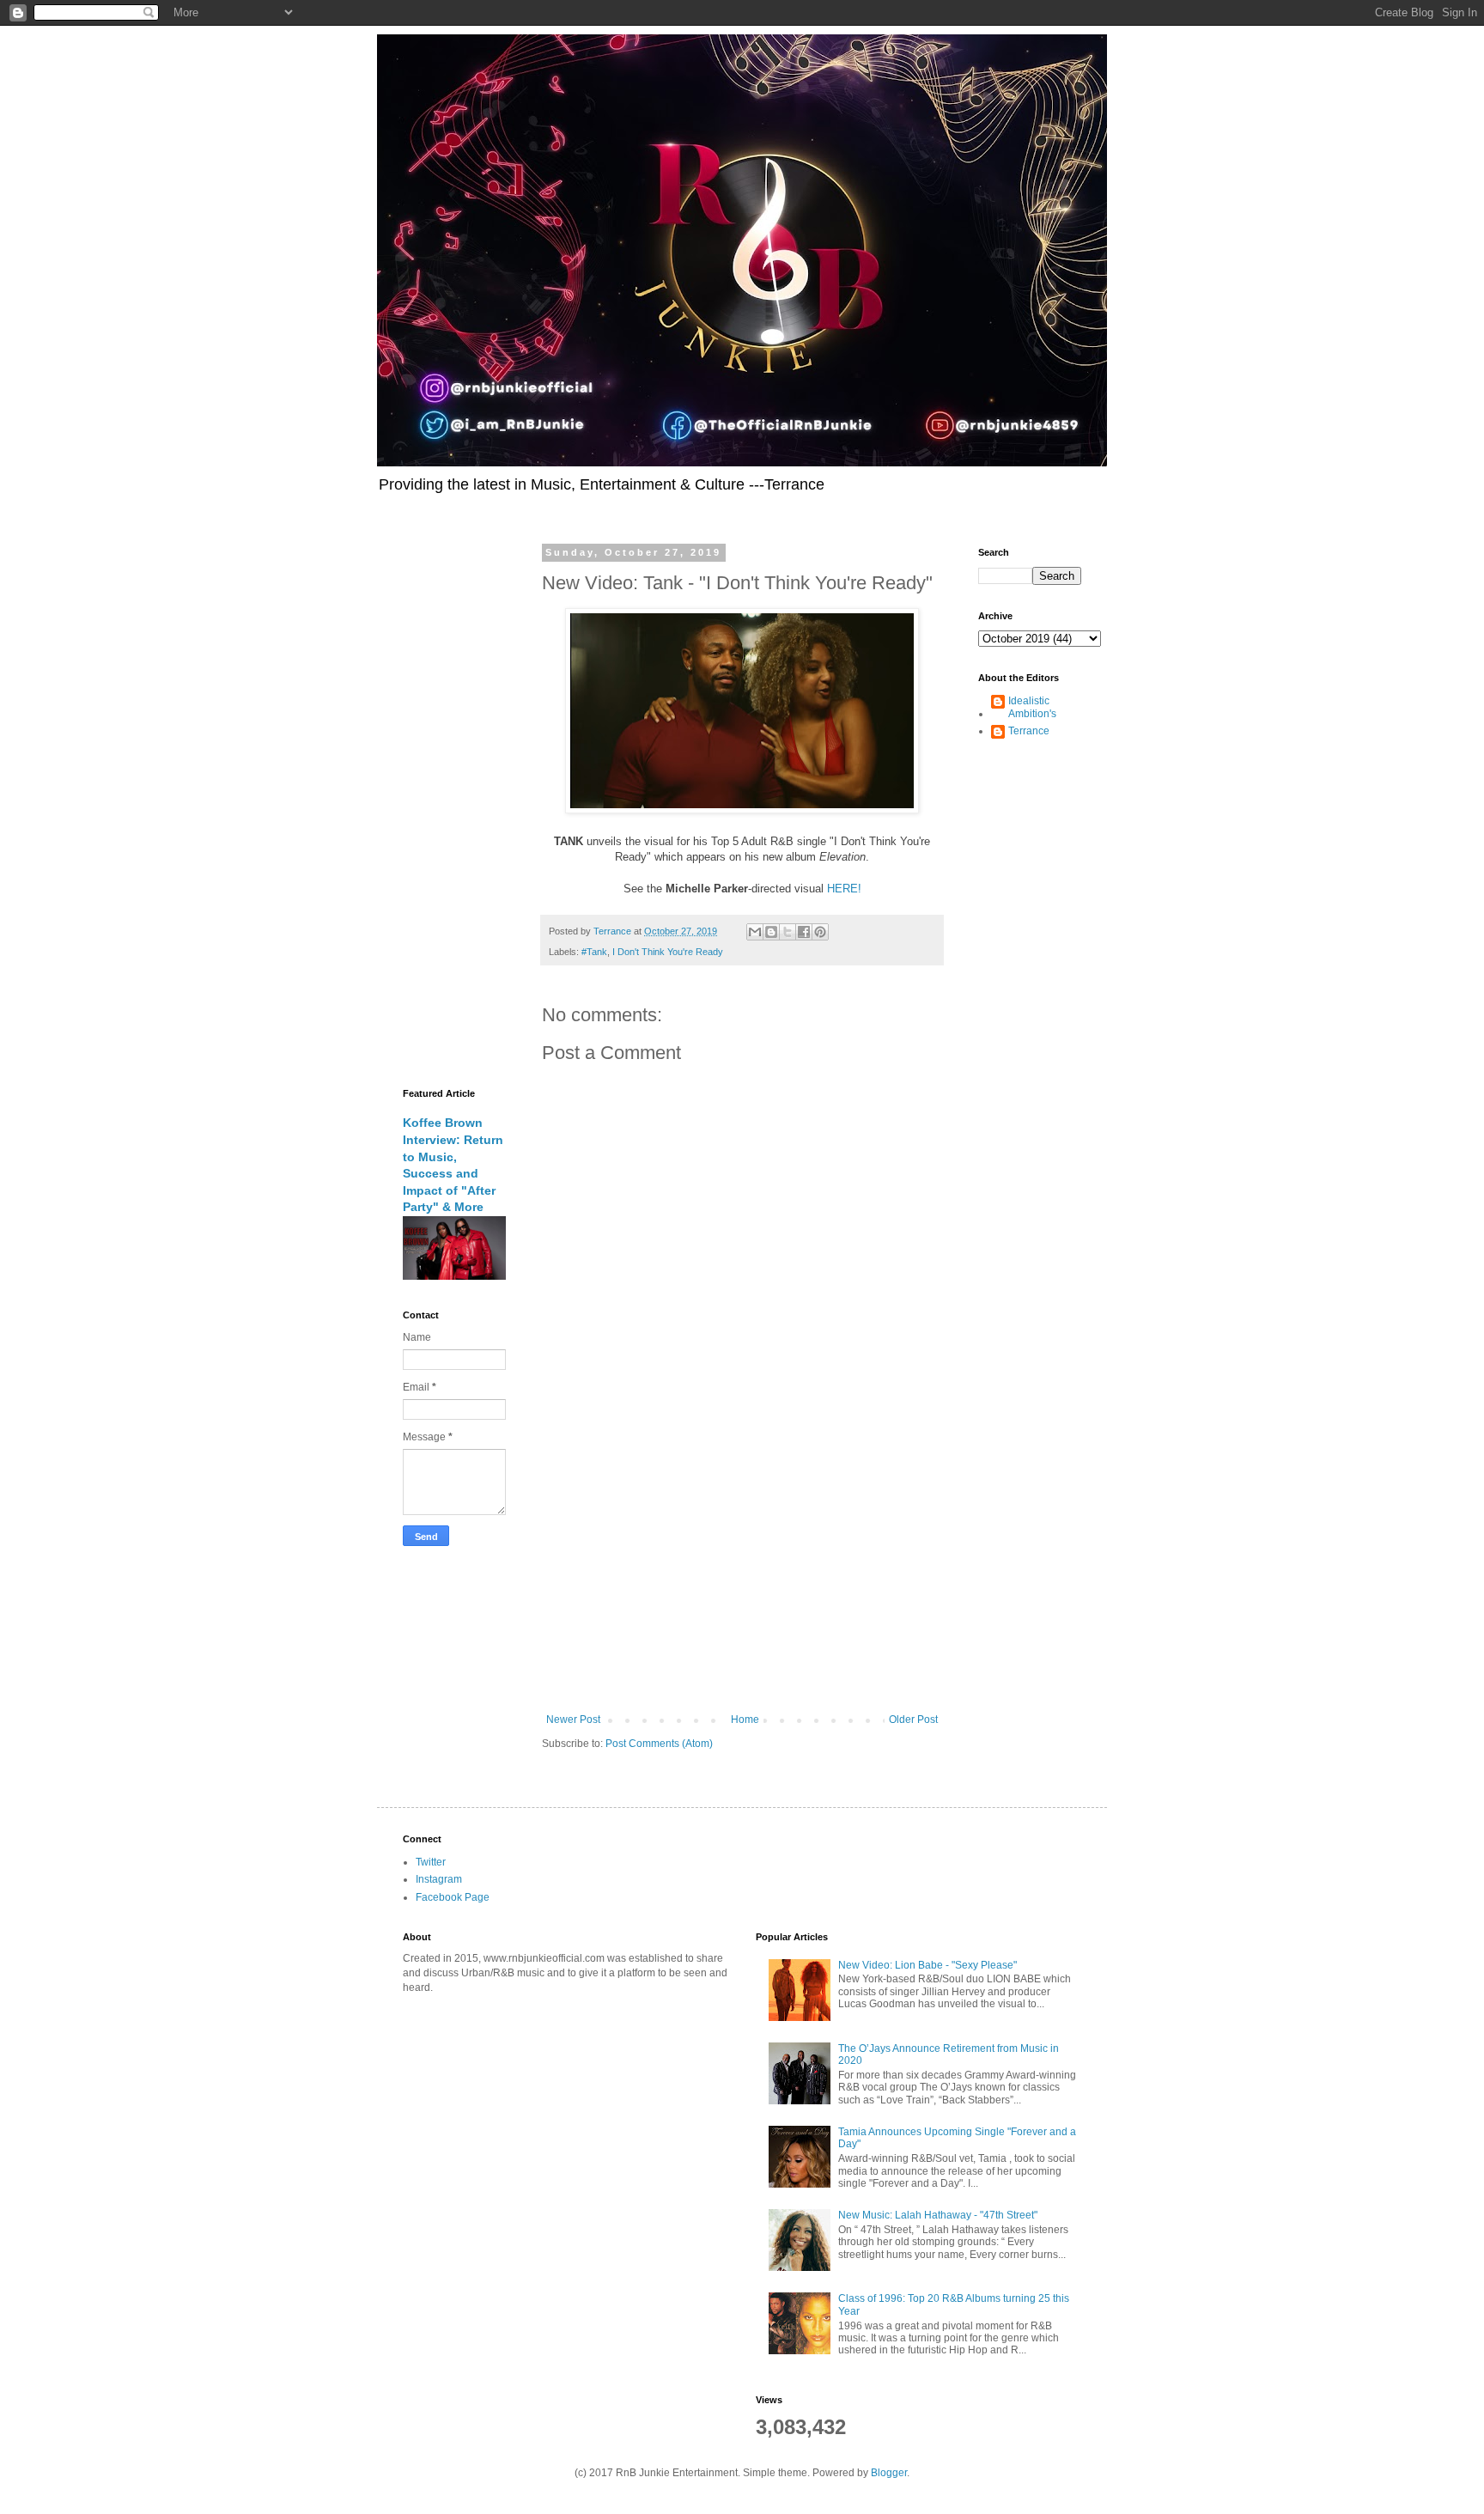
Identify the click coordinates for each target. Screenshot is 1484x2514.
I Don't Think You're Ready (668, 952)
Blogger (889, 2473)
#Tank (594, 952)
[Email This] (755, 932)
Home (745, 1720)
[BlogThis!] (771, 932)
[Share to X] (788, 932)
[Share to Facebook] (804, 932)
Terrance (1029, 731)
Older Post (913, 1720)
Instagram (439, 1879)
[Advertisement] (742, 1572)
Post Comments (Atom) (659, 1744)
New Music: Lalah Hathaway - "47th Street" (938, 2215)
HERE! (844, 889)
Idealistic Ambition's (1032, 707)
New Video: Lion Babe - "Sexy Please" (927, 1965)
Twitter (431, 1862)
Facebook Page (453, 1897)
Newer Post (573, 1720)
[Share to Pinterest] (820, 932)
